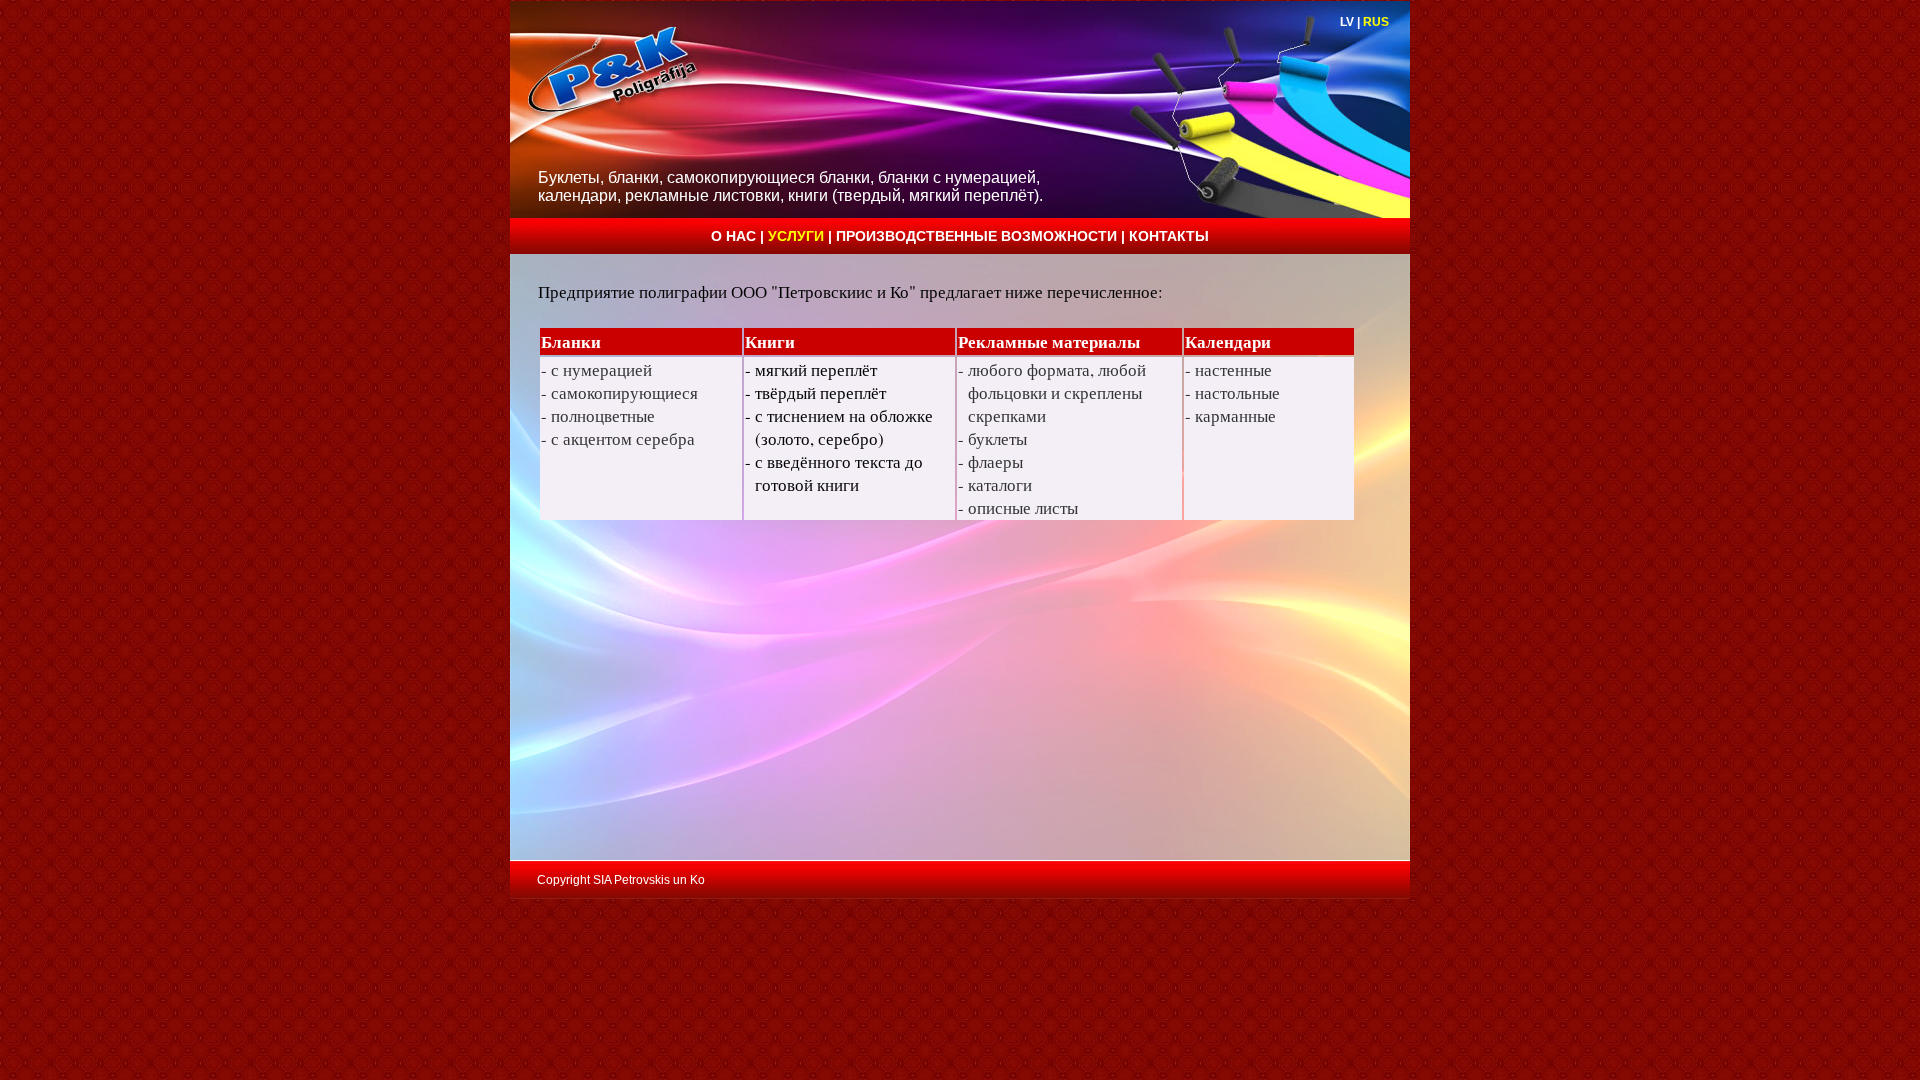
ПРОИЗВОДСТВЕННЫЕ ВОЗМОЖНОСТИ (978, 236)
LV (1347, 22)
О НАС (735, 236)
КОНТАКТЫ (1169, 236)
